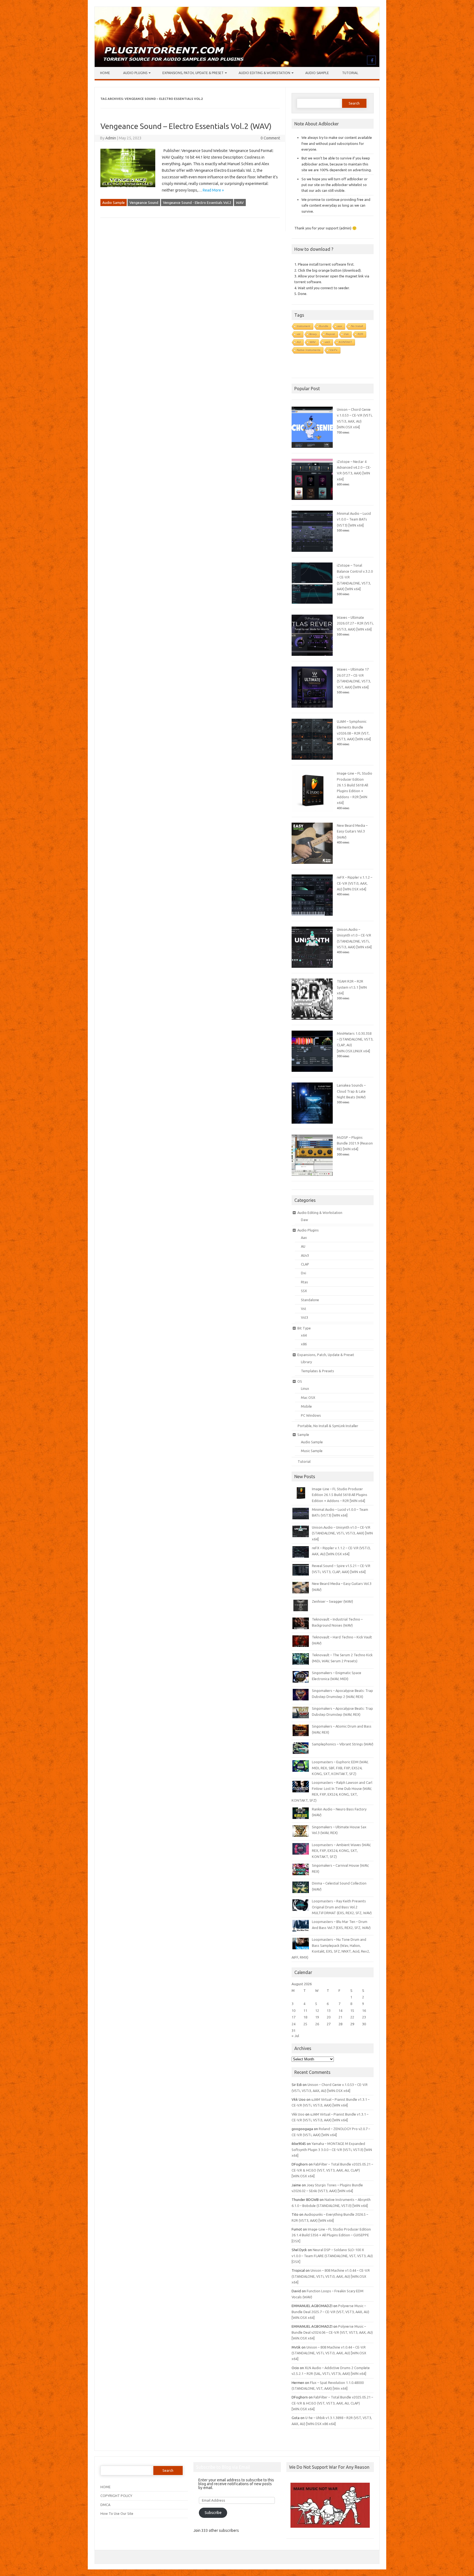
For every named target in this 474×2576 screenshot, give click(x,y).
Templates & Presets (318, 1371)
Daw (304, 1220)
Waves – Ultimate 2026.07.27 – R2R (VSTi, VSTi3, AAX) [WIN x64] (355, 623)
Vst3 (304, 1317)
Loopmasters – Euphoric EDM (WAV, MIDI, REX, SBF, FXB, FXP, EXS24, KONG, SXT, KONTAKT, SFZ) (340, 1768)
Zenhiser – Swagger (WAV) (332, 1601)
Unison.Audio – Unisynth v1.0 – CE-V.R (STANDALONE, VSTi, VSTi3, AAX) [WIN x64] (342, 1533)
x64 (304, 1335)
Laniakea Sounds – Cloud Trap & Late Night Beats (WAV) (351, 1091)
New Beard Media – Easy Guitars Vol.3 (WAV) (352, 831)
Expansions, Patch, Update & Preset (193, 73)
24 (294, 2024)
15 (352, 2010)
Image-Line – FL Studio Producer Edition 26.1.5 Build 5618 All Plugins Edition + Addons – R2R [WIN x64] (340, 1495)
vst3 (327, 342)
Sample (303, 1435)
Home (105, 73)
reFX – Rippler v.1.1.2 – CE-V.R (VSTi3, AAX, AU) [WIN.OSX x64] (355, 883)
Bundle (324, 326)
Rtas (304, 1282)
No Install (357, 326)
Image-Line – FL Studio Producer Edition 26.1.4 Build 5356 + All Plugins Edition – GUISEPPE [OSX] (331, 2235)
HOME (105, 2487)
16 (364, 2010)
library (313, 334)
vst (299, 334)
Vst (304, 1309)
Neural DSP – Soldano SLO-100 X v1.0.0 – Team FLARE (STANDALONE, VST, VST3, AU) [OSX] (332, 2256)
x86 (304, 1344)
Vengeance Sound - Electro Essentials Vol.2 (197, 203)
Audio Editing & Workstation (264, 73)
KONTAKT (345, 342)
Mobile (306, 1406)
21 (340, 2017)
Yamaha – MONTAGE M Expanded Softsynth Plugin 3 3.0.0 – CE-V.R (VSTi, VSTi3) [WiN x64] (332, 2149)
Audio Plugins (135, 73)
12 (317, 2010)
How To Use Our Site (117, 2513)
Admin (111, 138)
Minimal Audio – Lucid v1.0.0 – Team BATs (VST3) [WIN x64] (354, 519)
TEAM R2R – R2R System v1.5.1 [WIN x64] (352, 987)
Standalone (310, 1300)
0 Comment (270, 138)
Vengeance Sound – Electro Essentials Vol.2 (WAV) (186, 126)
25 (305, 2024)
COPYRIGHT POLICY (116, 2496)
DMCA (105, 2505)
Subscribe (213, 2513)
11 (305, 2010)
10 (294, 2010)
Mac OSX (308, 1397)
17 (294, 2017)
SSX (304, 1291)
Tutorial (350, 73)
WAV (240, 203)
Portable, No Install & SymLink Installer (328, 1426)
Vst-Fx (333, 350)
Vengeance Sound (144, 203)
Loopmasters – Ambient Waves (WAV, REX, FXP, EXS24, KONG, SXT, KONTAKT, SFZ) (341, 1851)
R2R (360, 334)
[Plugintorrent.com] (237, 66)
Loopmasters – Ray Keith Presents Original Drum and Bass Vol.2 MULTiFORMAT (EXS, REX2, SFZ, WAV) (342, 1907)
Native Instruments (309, 350)
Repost (330, 334)
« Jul (295, 2036)
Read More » (213, 190)
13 (329, 2010)
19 (317, 2017)
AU (299, 342)
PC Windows (311, 1415)
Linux (305, 1388)
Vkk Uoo (298, 2114)
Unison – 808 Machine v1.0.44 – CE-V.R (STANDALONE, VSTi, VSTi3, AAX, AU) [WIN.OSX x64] (331, 2276)
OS (300, 1381)
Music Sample (312, 1451)
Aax (304, 1238)
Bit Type (304, 1328)
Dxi (304, 1273)
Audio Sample (317, 73)
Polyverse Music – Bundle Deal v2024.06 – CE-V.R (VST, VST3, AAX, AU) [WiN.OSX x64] (332, 2332)
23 (364, 2017)
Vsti (346, 334)
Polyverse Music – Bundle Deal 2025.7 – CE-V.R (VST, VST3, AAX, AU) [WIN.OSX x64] (330, 2312)
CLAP (305, 1264)
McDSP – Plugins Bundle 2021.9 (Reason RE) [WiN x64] (355, 1143)
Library (306, 1362)
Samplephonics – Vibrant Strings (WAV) (343, 1744)
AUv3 (305, 1255)
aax (340, 326)
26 (317, 2024)
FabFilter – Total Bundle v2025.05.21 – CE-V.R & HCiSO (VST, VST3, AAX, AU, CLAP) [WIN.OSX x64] (332, 2170)
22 (352, 2017)
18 (305, 2017)
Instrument (304, 326)
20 (329, 2017)
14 (340, 2010)
